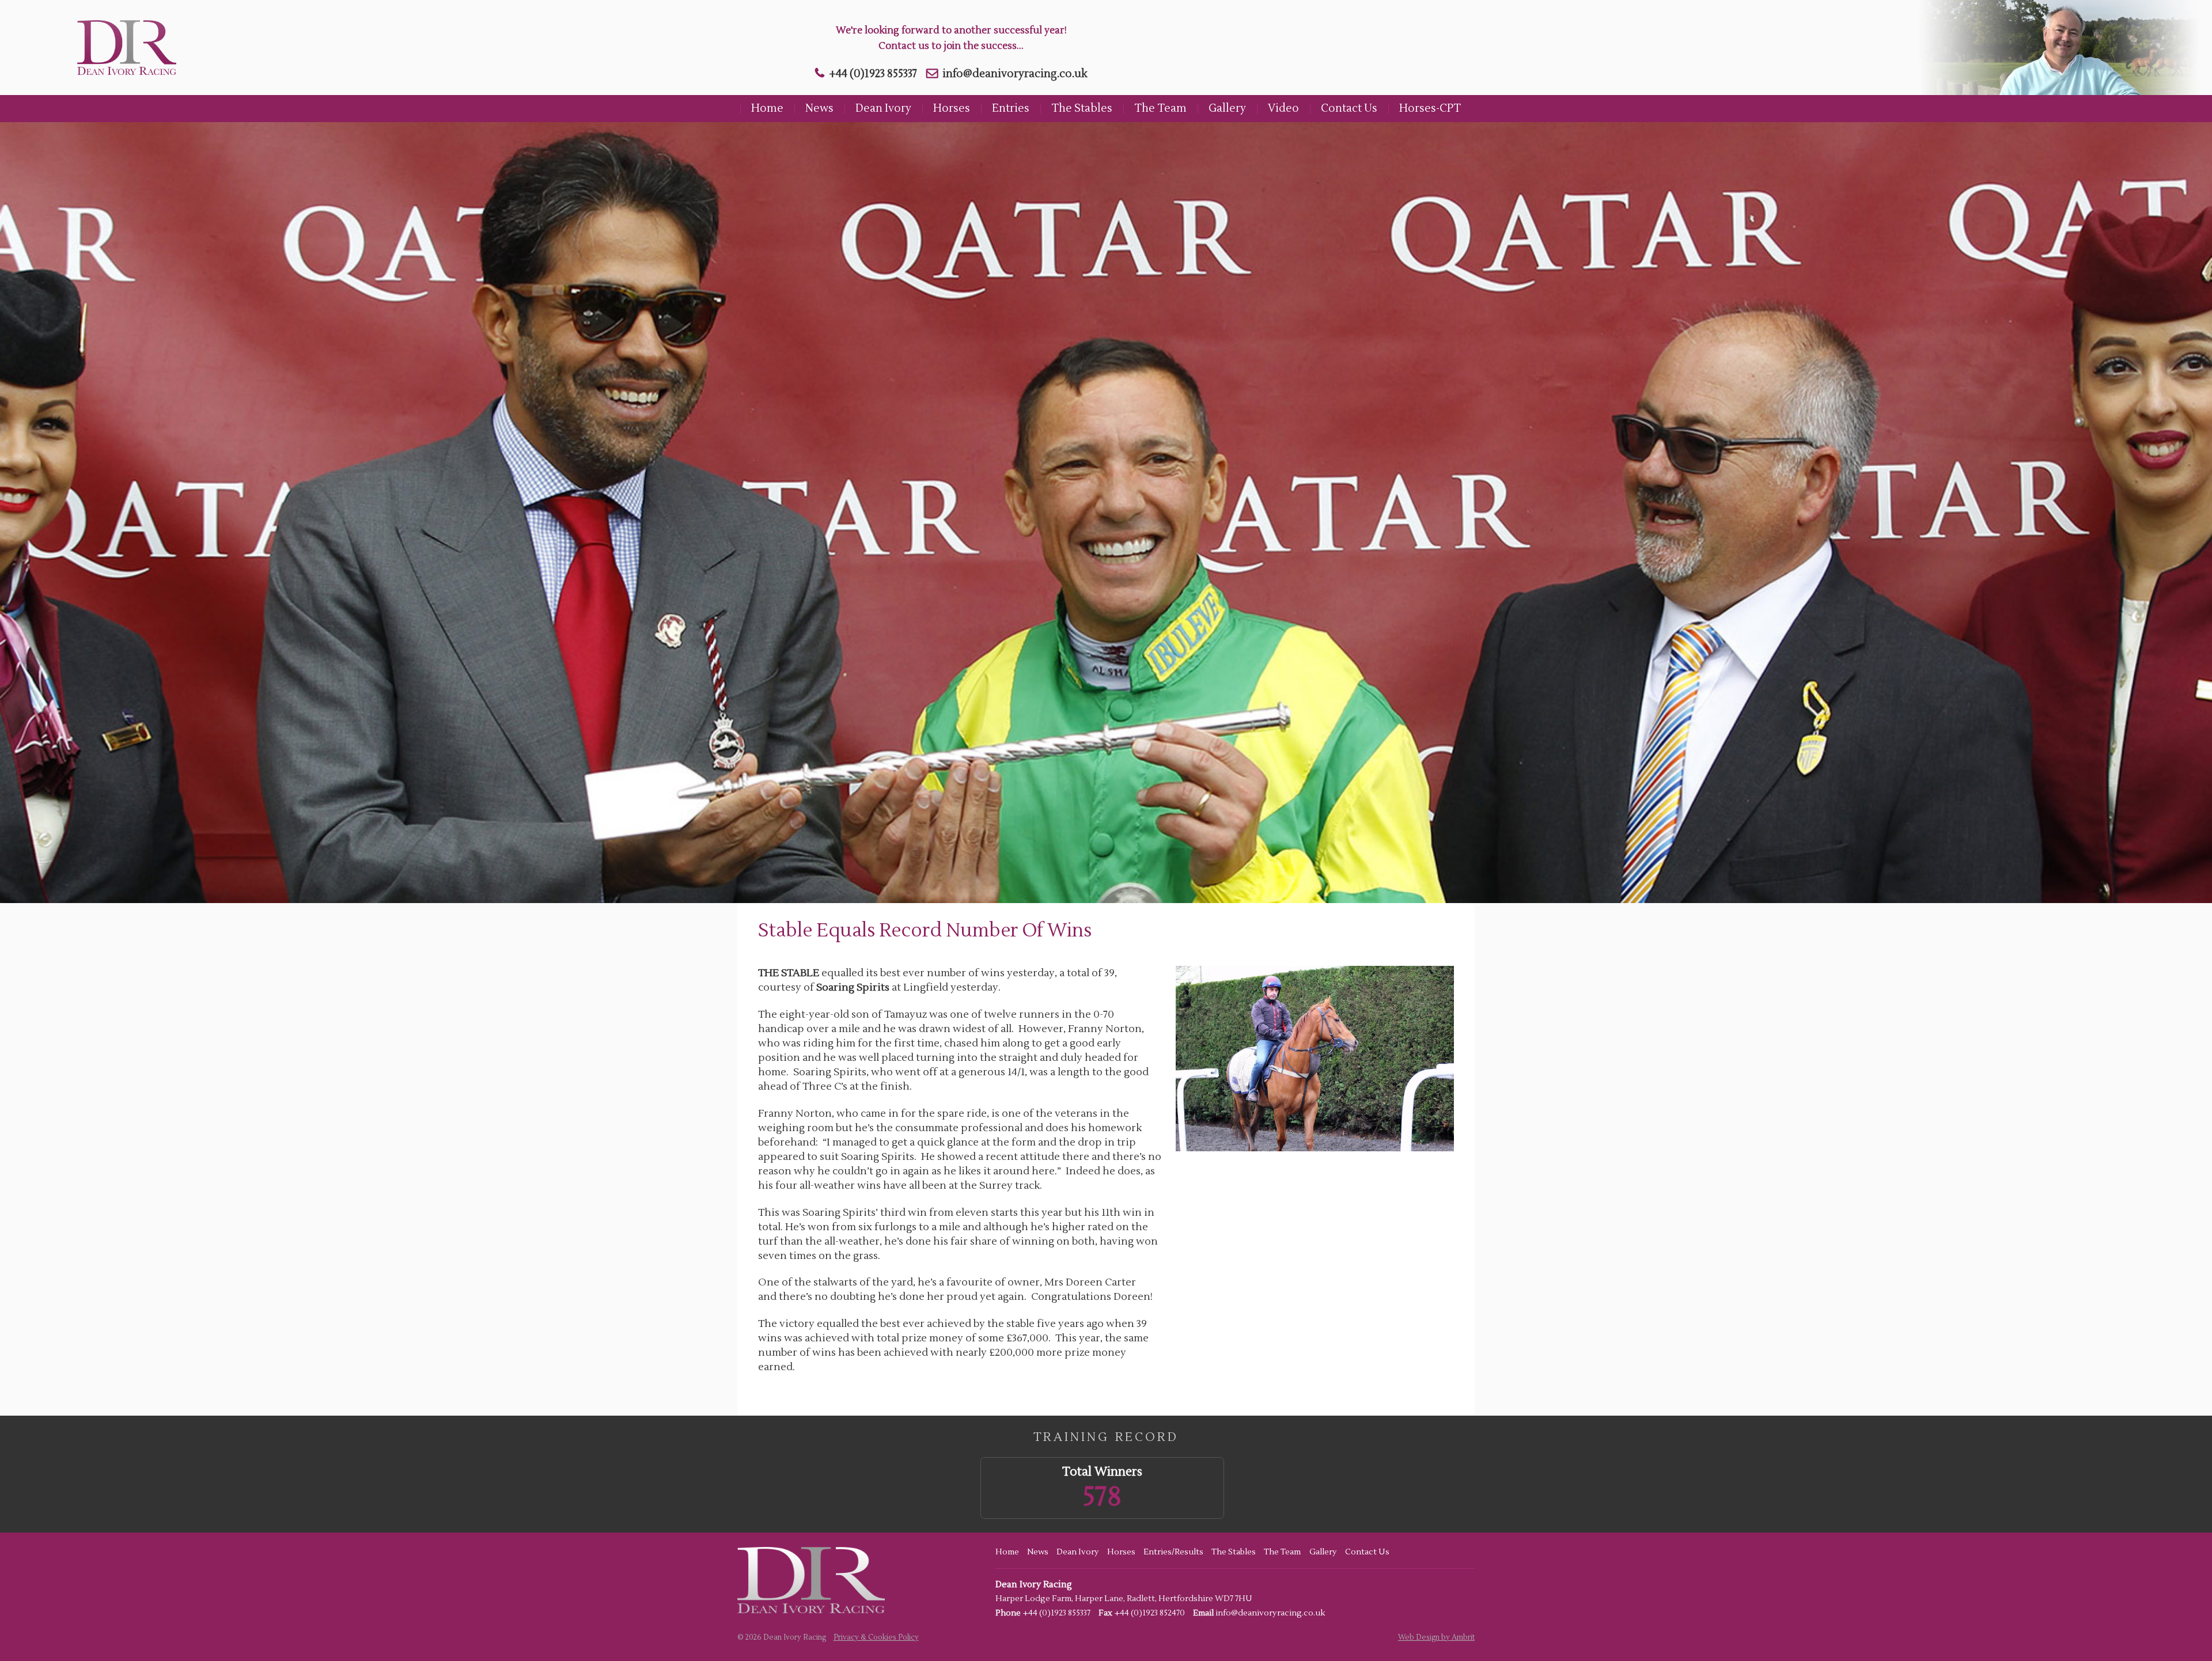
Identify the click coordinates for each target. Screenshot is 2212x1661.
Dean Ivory (883, 108)
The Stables (1082, 108)
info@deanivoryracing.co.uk (1015, 74)
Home (767, 108)
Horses (952, 108)
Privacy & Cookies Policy (876, 1637)
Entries (1011, 108)
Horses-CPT (1430, 108)
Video (1283, 108)
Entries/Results (1173, 1552)
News (819, 108)
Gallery (1227, 108)
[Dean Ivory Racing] (123, 48)
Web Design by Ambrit (1436, 1637)
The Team (1160, 108)
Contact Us (1349, 108)
